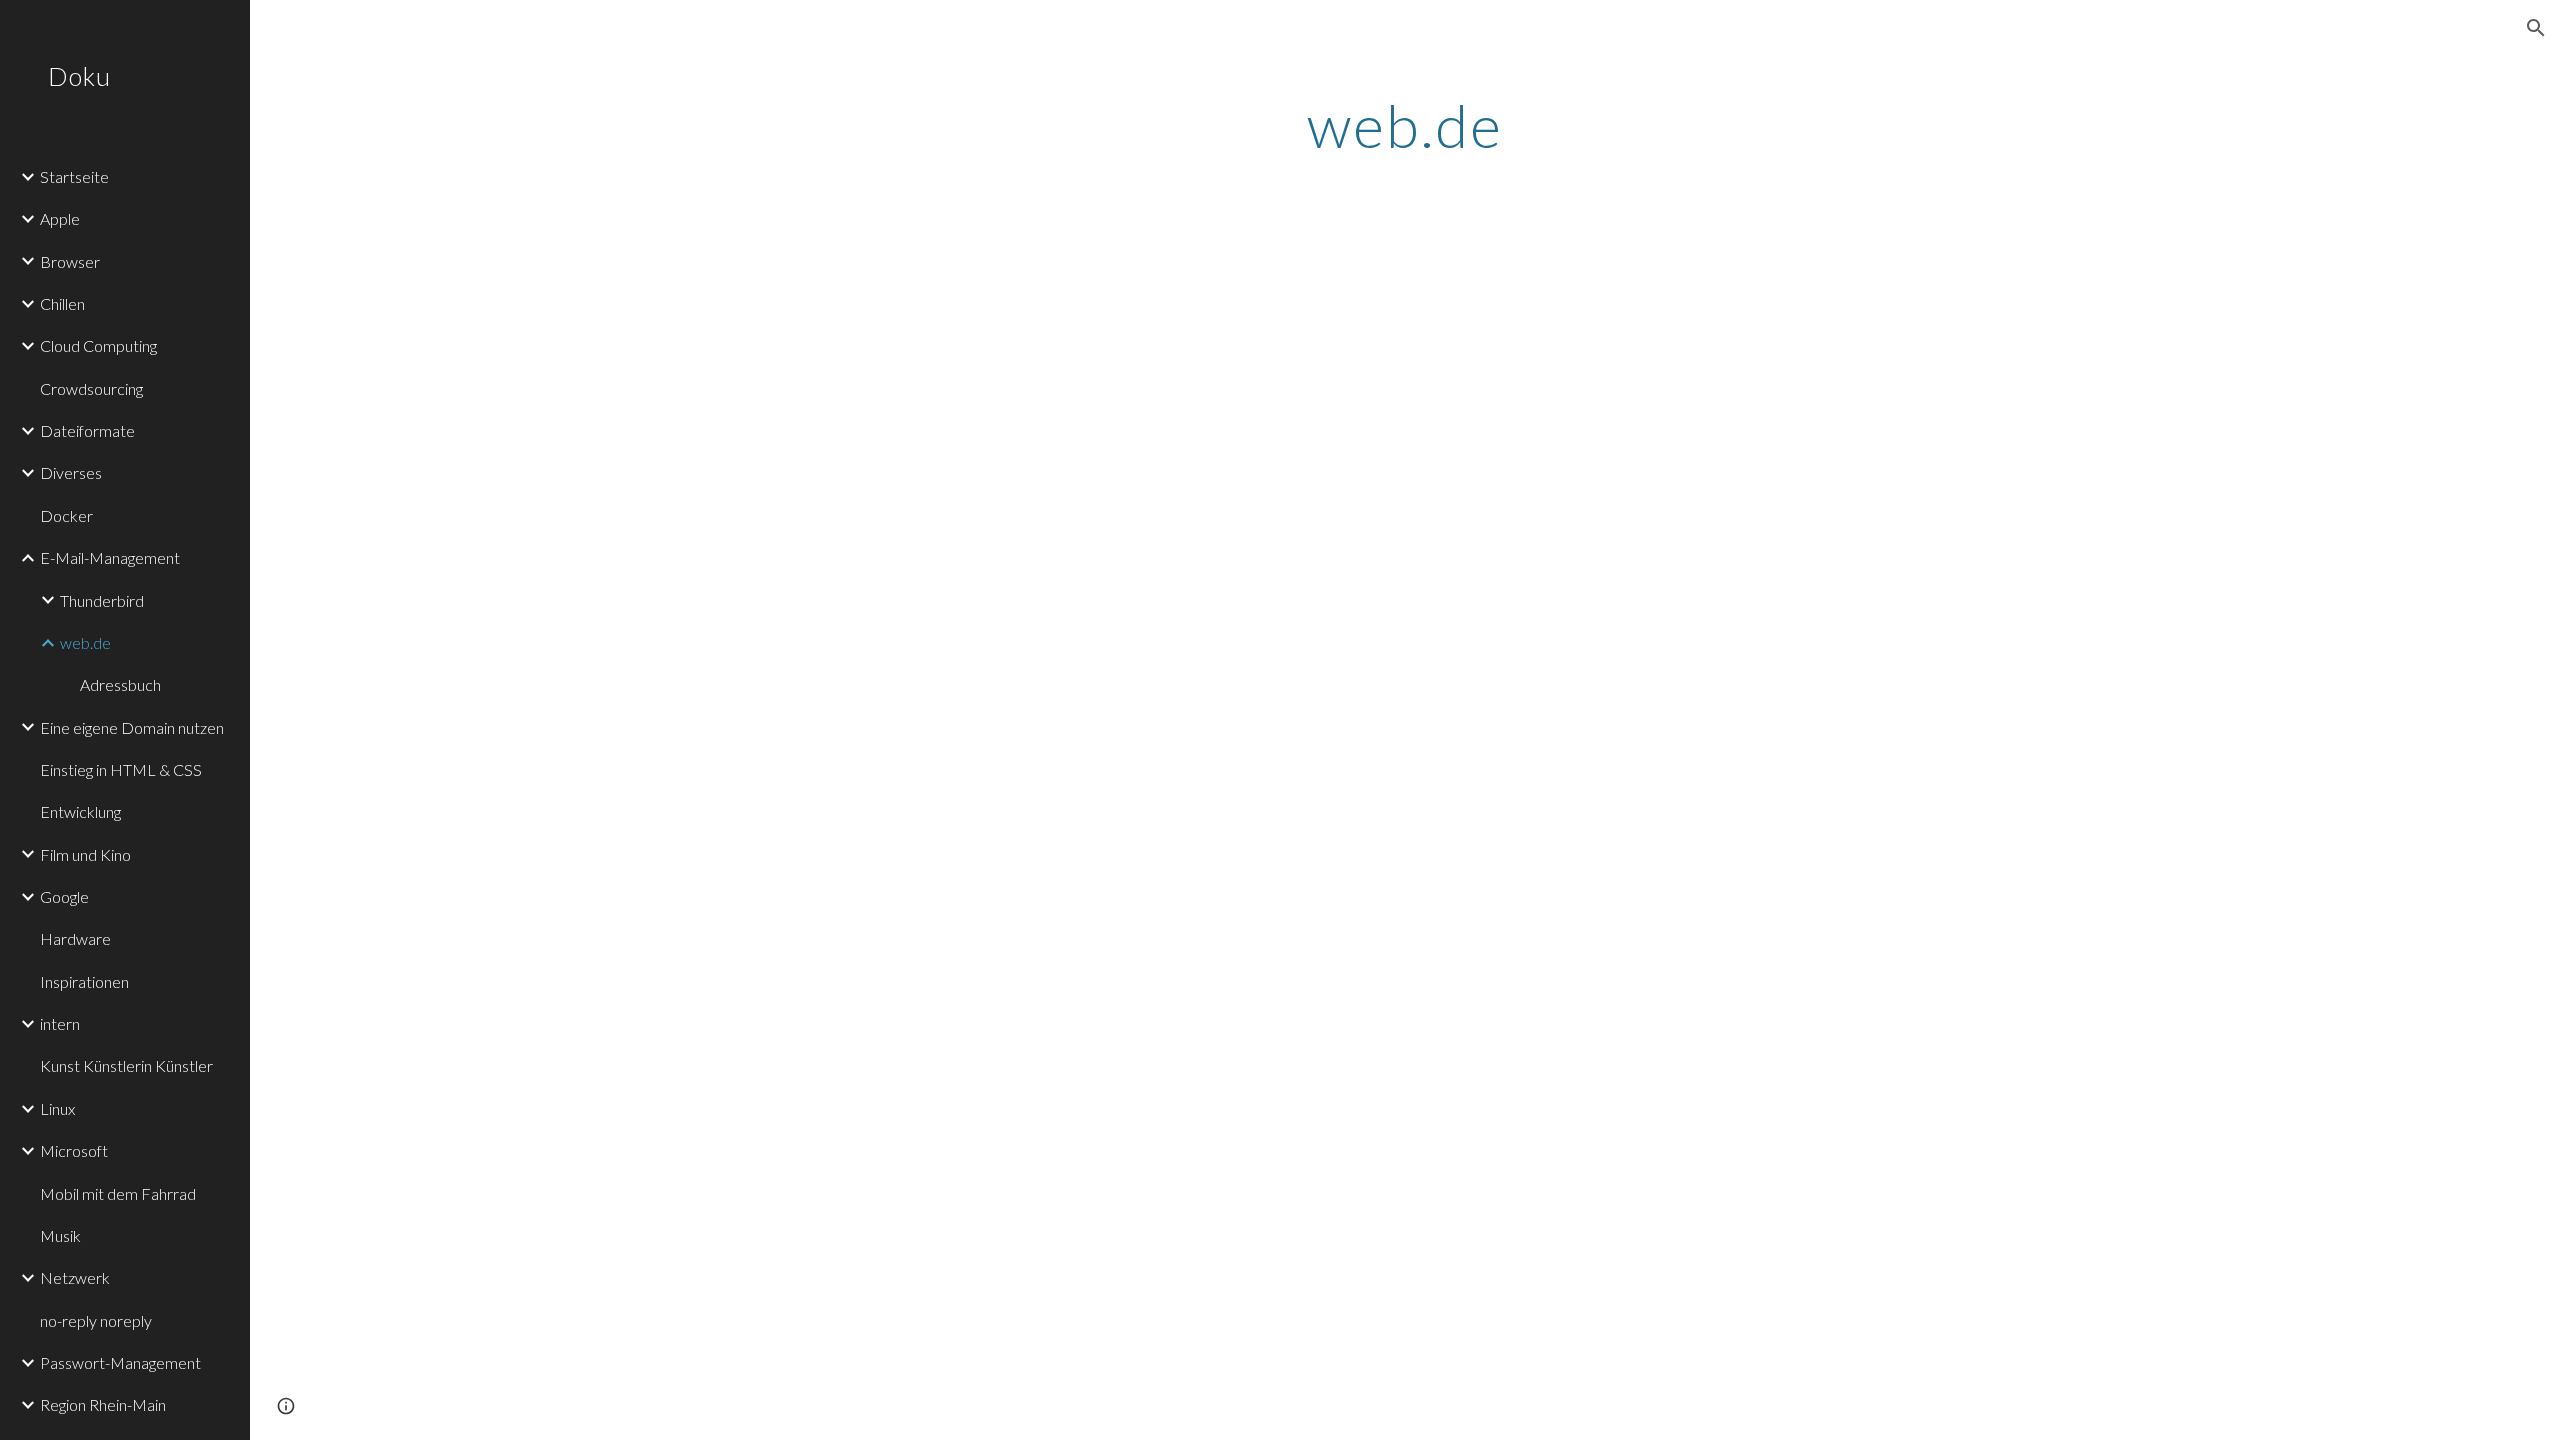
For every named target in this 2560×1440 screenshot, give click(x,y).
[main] (1405, 125)
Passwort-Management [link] (120, 1362)
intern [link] (60, 1023)
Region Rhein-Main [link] (103, 1404)
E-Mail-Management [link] (110, 557)
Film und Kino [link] (85, 854)
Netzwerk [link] (75, 1277)
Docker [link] (66, 515)
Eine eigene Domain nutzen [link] (132, 727)
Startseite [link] (74, 176)
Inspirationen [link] (84, 981)
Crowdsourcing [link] (91, 388)
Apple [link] (60, 218)
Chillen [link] (62, 303)
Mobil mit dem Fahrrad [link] (118, 1193)
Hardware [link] (75, 938)
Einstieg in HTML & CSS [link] (121, 769)
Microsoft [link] (74, 1150)
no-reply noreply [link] (96, 1320)
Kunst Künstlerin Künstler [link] (126, 1065)
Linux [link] (57, 1108)
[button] (2536, 28)
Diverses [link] (71, 472)
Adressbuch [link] (120, 684)
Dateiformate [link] (87, 430)
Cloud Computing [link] (98, 345)
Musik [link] (60, 1235)
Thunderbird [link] (102, 600)
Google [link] (64, 896)
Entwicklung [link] (80, 811)
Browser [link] (70, 261)
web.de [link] (85, 642)
